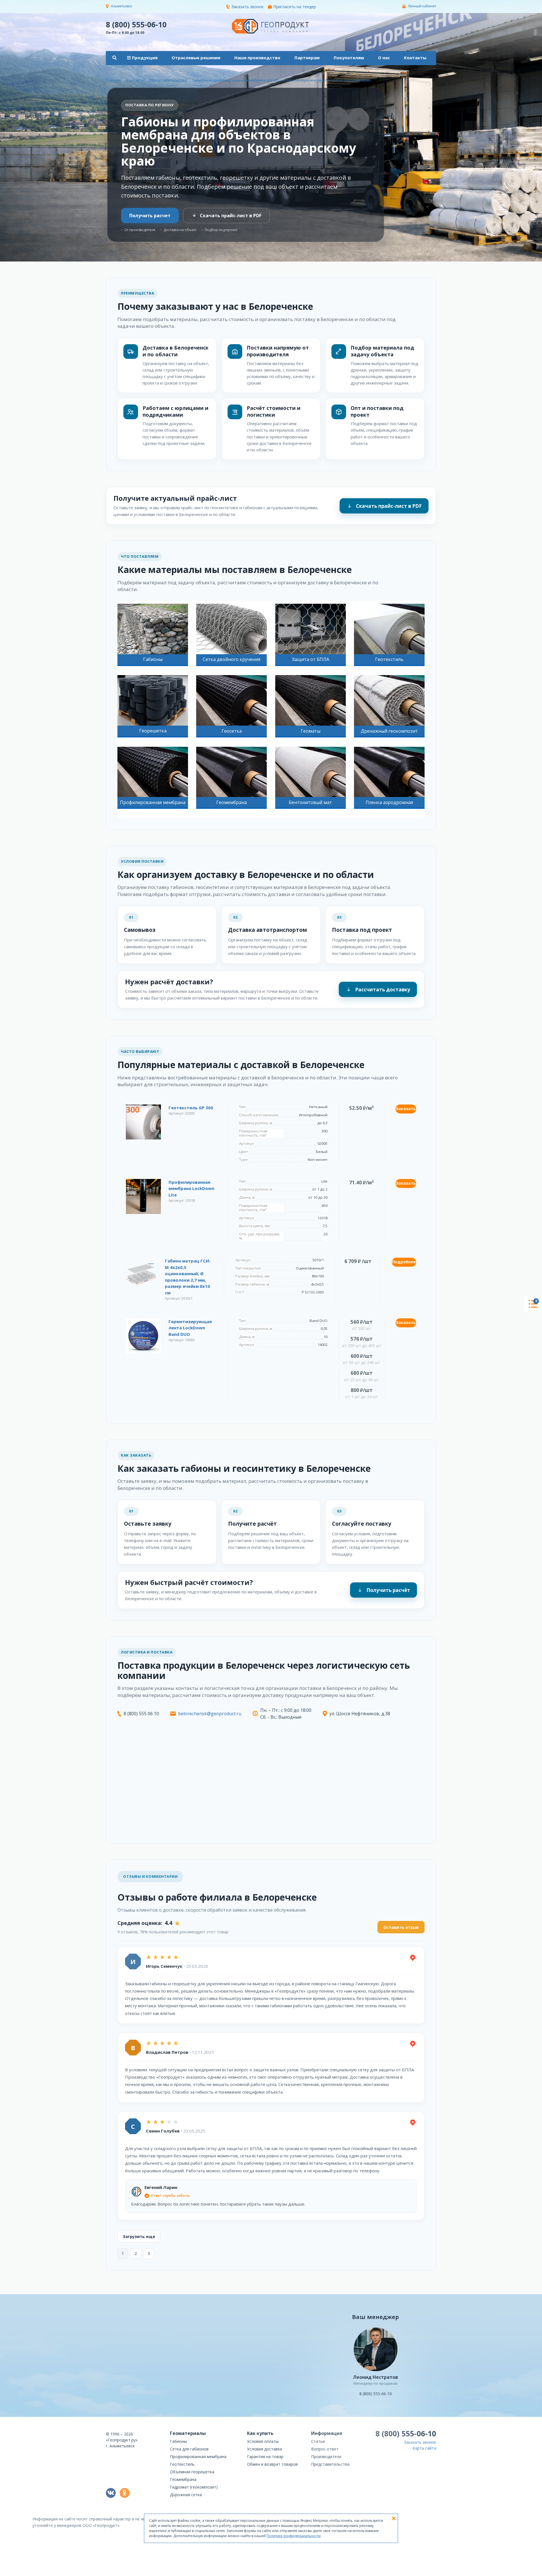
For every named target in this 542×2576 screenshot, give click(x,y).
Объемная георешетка (192, 2472)
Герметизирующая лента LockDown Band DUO (190, 1328)
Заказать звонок (248, 7)
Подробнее (404, 1262)
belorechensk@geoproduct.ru (210, 1714)
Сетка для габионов (189, 2449)
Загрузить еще (139, 2236)
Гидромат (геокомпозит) (194, 2487)
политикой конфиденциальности (408, 2572)
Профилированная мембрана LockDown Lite (191, 1188)
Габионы (178, 2441)
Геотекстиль (182, 2464)
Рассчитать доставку (383, 990)
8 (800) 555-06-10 (136, 24)
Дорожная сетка (186, 2495)
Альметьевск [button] (122, 6)
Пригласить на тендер (295, 7)
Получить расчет (150, 216)
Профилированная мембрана (198, 2457)
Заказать (406, 1109)
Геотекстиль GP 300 (191, 1108)
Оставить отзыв (401, 1927)
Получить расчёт (388, 1590)
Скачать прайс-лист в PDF (231, 216)
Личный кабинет (422, 6)
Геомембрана (183, 2479)
